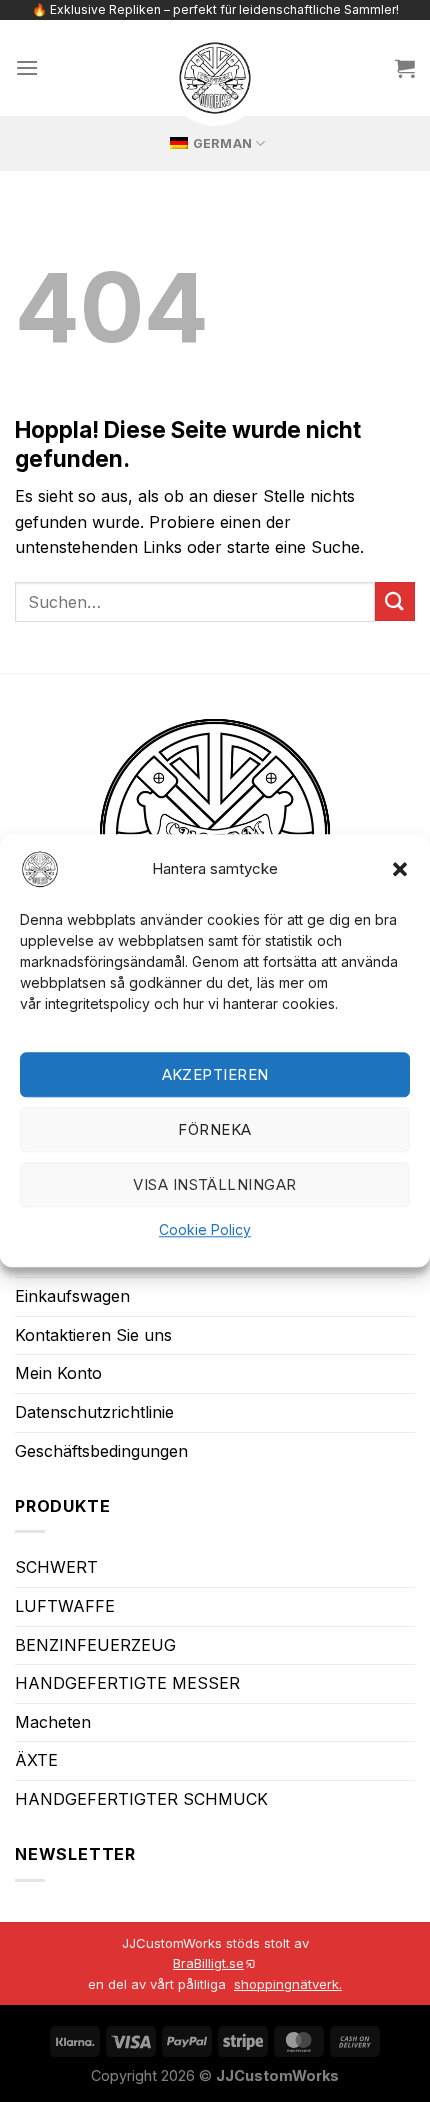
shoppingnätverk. (288, 1984)
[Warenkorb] (405, 68)
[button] (400, 869)
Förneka (214, 1129)
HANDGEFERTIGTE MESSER (127, 1683)
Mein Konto (58, 1373)
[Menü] (27, 67)
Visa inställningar (214, 1184)
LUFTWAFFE (65, 1606)
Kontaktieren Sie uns (93, 1335)
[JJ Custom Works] (215, 78)
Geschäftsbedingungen (101, 1451)
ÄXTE (36, 1760)
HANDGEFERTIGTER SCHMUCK (141, 1799)
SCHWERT (56, 1567)
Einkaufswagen (72, 1296)
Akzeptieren (215, 1074)
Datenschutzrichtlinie (94, 1412)
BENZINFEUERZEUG (95, 1645)
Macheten (53, 1722)
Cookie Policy (205, 1230)
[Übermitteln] (395, 601)
